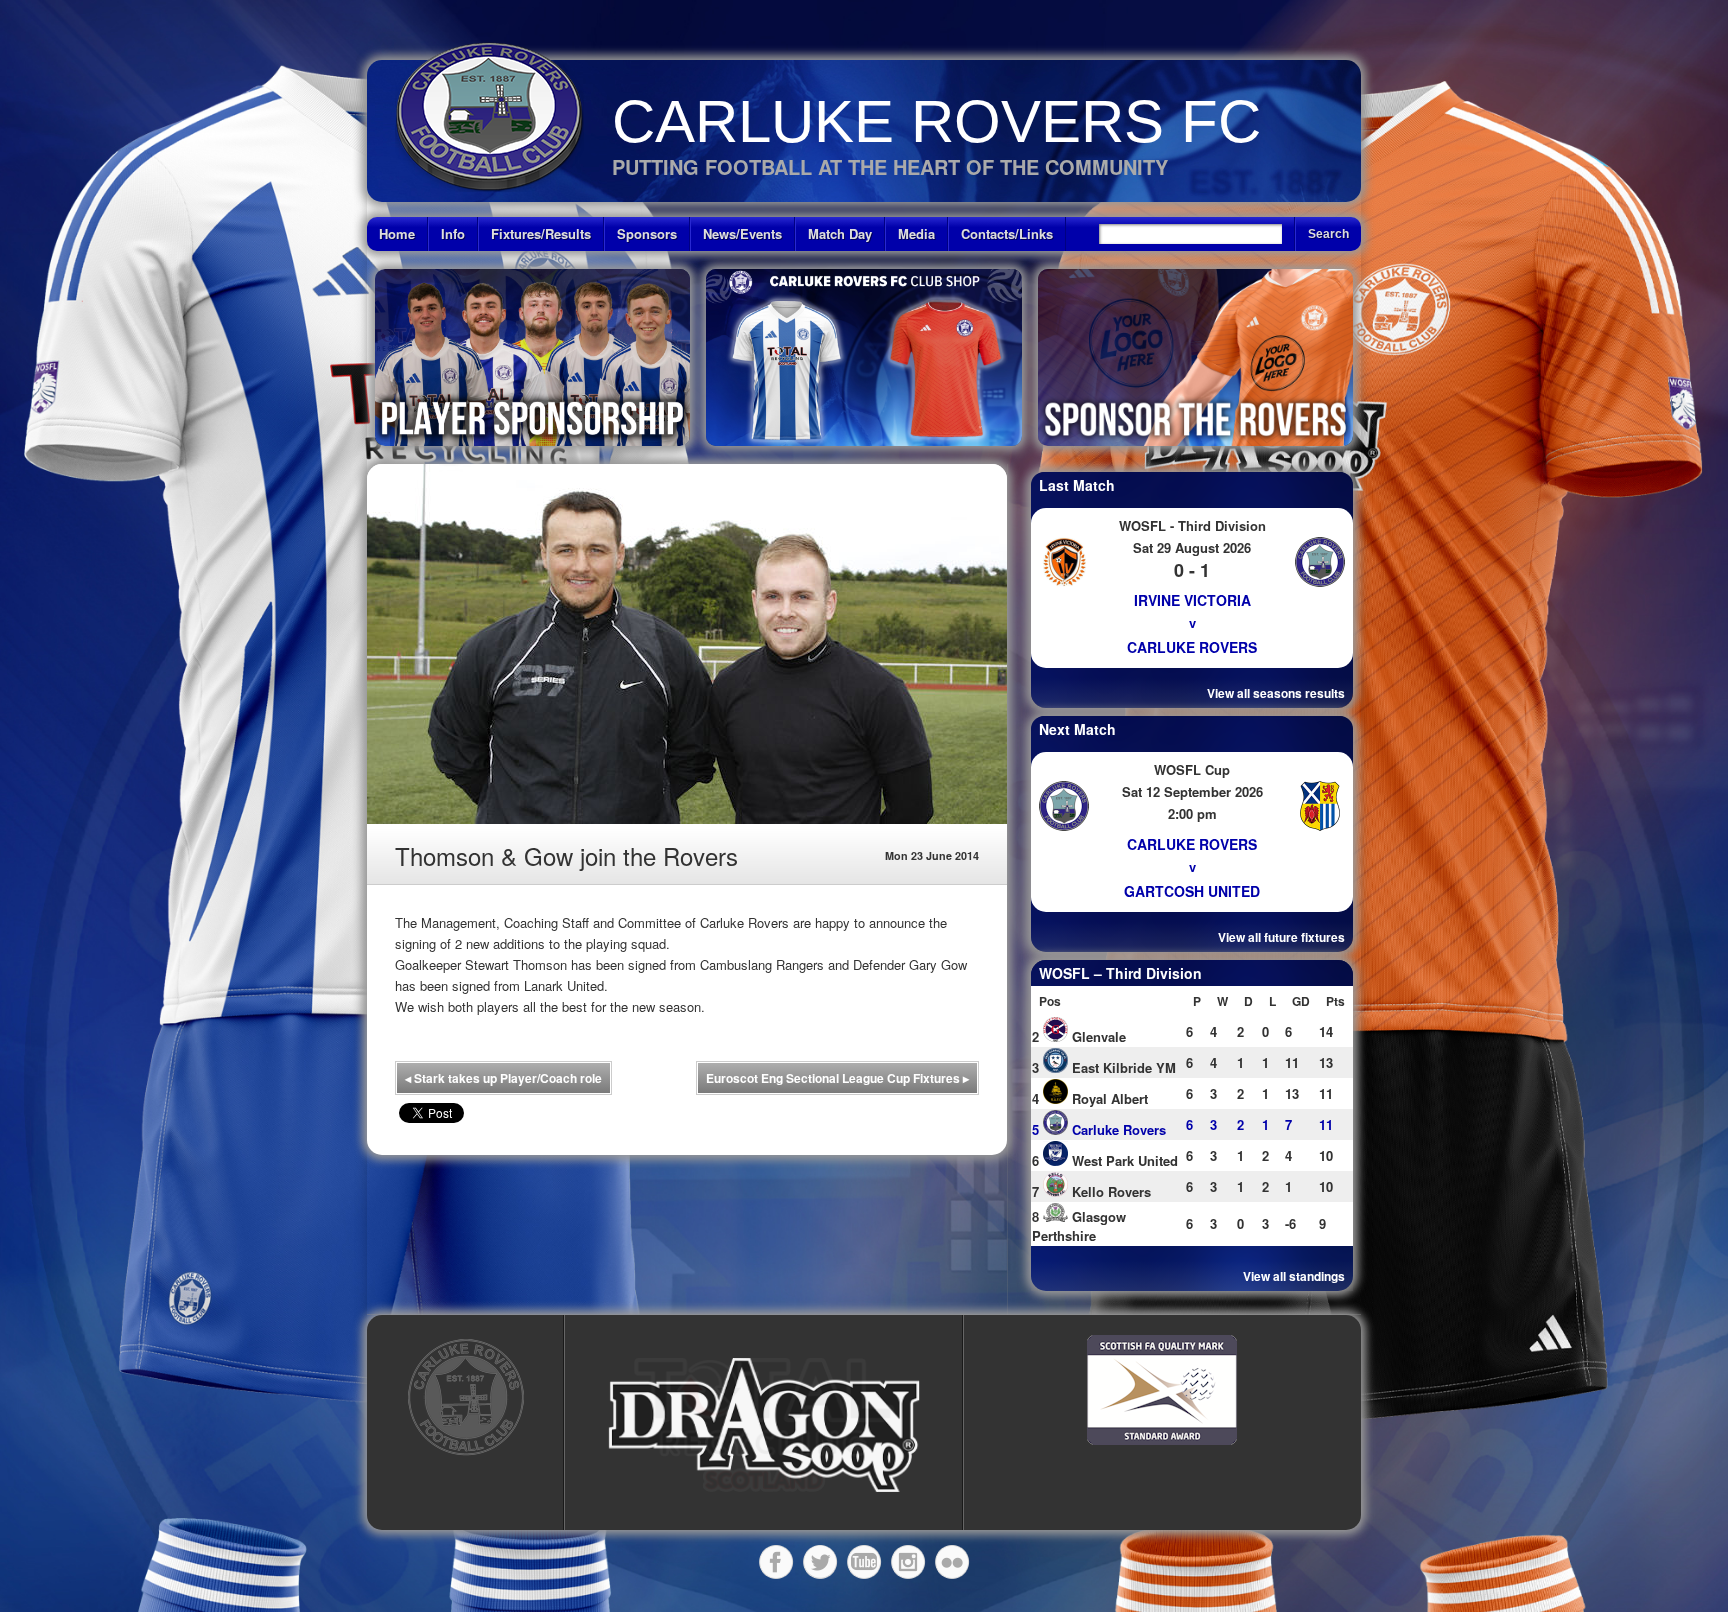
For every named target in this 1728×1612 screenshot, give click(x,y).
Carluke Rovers (1192, 647)
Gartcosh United (1192, 891)
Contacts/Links (1007, 233)
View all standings (1294, 1276)
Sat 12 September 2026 (1192, 791)
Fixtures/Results (541, 233)
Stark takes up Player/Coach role (503, 1078)
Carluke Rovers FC (936, 121)
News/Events (742, 233)
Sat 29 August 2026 (1192, 547)
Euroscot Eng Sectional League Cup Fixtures (837, 1078)
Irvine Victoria (1192, 600)
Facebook (776, 1562)
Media (916, 233)
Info (453, 233)
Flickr (952, 1562)
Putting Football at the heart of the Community (890, 166)
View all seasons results (1276, 693)
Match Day (840, 233)
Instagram (908, 1562)
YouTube (864, 1562)
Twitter (820, 1562)
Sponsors (647, 233)
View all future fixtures (1281, 937)
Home (397, 233)
